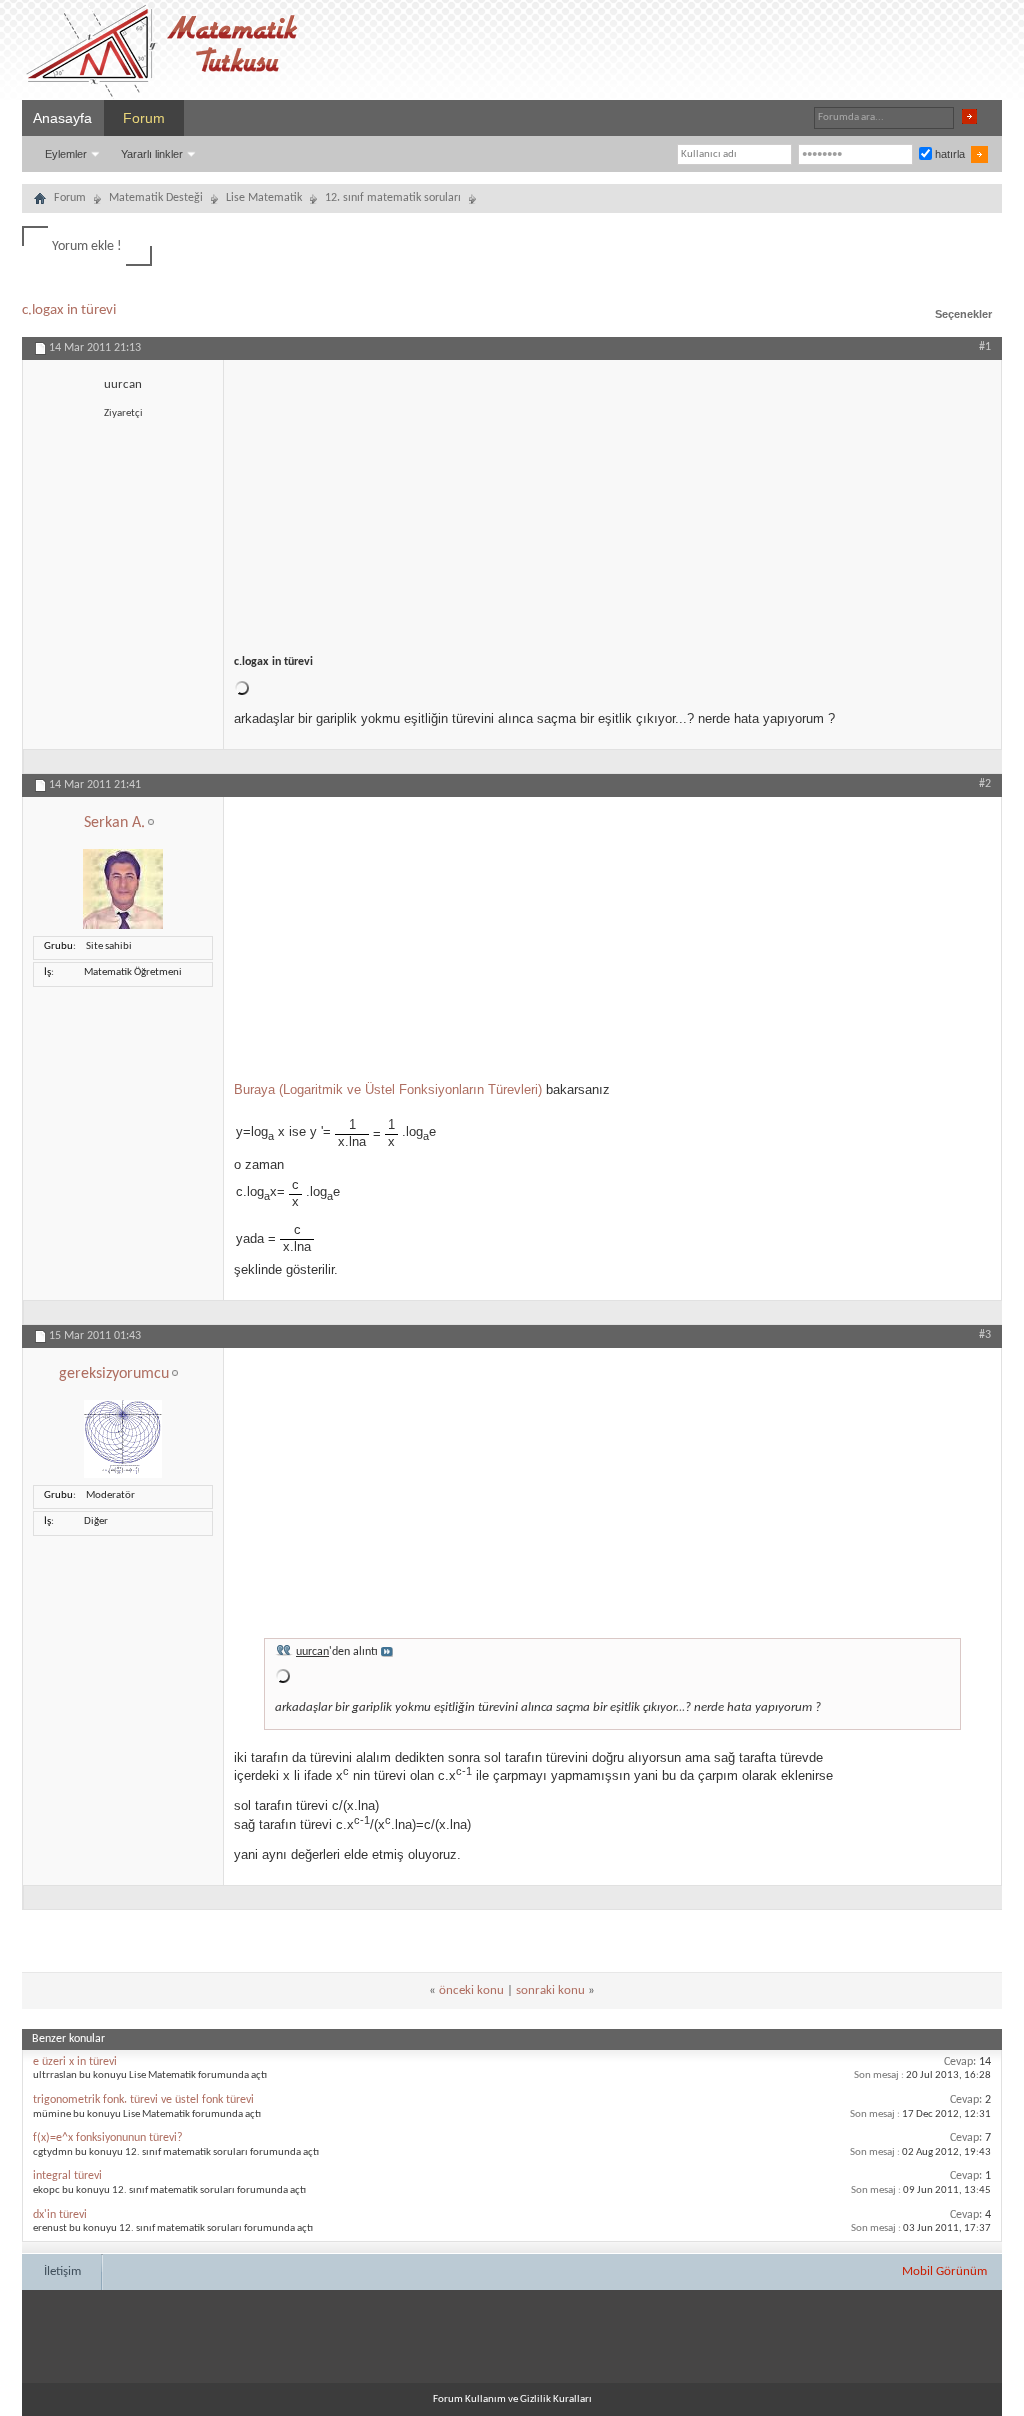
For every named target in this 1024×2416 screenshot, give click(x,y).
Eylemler (66, 154)
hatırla (948, 154)
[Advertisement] (612, 500)
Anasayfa (62, 118)
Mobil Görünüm (944, 2271)
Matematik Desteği (156, 198)
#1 (985, 347)
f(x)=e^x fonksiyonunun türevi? (108, 2138)
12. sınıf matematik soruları (393, 198)
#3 (985, 1335)
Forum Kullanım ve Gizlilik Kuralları (512, 2399)
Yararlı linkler (152, 154)
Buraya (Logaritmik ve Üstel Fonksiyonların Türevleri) (388, 1089)
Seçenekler (963, 314)
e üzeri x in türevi (75, 2062)
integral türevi (67, 2176)
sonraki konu (550, 1990)
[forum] (40, 201)
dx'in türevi (60, 2215)
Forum (144, 118)
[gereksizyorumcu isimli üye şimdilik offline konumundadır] (123, 1475)
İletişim (62, 2271)
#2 (985, 784)
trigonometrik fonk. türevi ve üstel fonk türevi (143, 2100)
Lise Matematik (264, 198)
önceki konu (471, 1990)
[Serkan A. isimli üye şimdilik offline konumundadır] (123, 926)
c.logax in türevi (69, 310)
